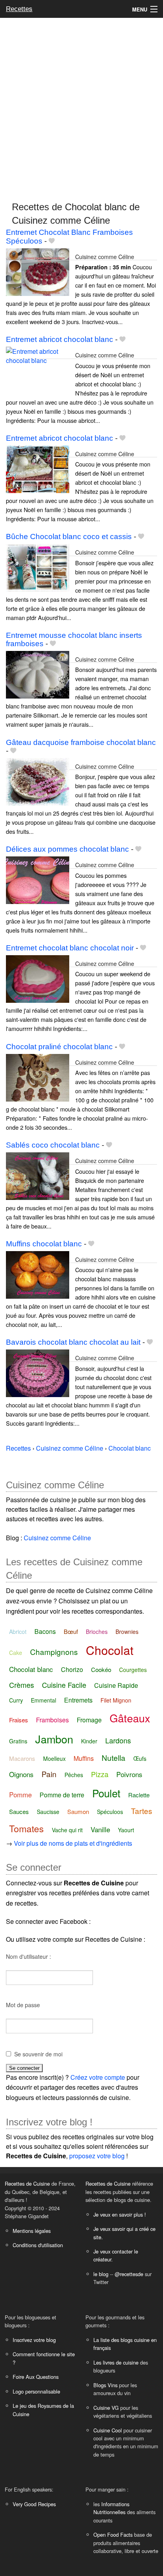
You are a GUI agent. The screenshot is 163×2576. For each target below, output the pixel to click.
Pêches (74, 1775)
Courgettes (133, 1670)
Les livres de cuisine (116, 2362)
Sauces (19, 1811)
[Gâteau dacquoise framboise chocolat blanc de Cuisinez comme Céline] (38, 781)
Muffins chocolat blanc (44, 1244)
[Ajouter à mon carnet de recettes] (52, 241)
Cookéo (101, 1669)
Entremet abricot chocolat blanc (60, 339)
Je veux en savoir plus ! (120, 2214)
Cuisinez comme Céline (105, 256)
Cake (16, 1653)
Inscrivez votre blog (34, 2340)
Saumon (78, 1811)
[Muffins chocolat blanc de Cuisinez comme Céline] (38, 1274)
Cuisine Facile (64, 1685)
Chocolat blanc (31, 1669)
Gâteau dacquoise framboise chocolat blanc (81, 742)
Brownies (127, 1632)
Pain (49, 1774)
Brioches (97, 1632)
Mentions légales (32, 2231)
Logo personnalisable (36, 2391)
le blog (101, 2274)
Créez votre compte (98, 2077)
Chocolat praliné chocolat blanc (59, 1047)
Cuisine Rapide (116, 1685)
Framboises (52, 1720)
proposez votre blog (97, 2156)
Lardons (118, 1740)
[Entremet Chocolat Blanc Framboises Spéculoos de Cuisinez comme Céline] (38, 271)
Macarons (22, 1758)
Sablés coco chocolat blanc (53, 1145)
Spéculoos (110, 1812)
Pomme (20, 1794)
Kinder (89, 1741)
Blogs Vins (105, 2385)
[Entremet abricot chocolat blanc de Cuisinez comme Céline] (38, 370)
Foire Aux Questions (36, 2377)
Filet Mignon (116, 1700)
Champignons (54, 1652)
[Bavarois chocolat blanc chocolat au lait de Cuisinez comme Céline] (38, 1373)
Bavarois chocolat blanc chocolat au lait (73, 1342)
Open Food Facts (113, 2535)
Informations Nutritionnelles (111, 2508)
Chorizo (72, 1669)
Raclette (139, 1795)
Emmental (44, 1700)
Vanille (100, 1829)
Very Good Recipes (34, 2504)
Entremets (78, 1700)
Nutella (114, 1757)
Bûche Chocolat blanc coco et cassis (69, 537)
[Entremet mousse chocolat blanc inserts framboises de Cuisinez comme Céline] (38, 674)
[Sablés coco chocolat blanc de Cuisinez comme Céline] (38, 1175)
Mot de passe (23, 2005)
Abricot (18, 1632)
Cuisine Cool (108, 2430)
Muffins (84, 1758)
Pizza (100, 1774)
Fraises (19, 1720)
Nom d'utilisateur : (28, 1956)
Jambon (54, 1739)
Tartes (142, 1811)
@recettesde (129, 2274)
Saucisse (48, 1812)
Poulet (106, 1793)
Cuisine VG (106, 2408)
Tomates (27, 1828)
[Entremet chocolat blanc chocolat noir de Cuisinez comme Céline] (38, 978)
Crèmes (22, 1685)
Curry (16, 1700)
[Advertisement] (81, 106)
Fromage (89, 1720)
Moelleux (54, 1758)
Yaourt (126, 1830)
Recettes (19, 9)
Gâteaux (130, 1718)
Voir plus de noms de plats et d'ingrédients (73, 1843)
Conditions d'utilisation (38, 2245)
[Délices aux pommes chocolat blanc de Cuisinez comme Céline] (38, 880)
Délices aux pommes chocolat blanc (67, 849)
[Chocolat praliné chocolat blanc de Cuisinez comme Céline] (38, 1077)
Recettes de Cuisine (27, 2183)
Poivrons (129, 1774)
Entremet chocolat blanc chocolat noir (70, 948)
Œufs (140, 1758)
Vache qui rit (67, 1830)
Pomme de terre (62, 1795)
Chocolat (110, 1650)
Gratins (18, 1741)
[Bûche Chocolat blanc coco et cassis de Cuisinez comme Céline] (38, 567)
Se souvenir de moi (38, 2054)
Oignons (21, 1774)
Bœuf (71, 1631)
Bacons (45, 1631)
